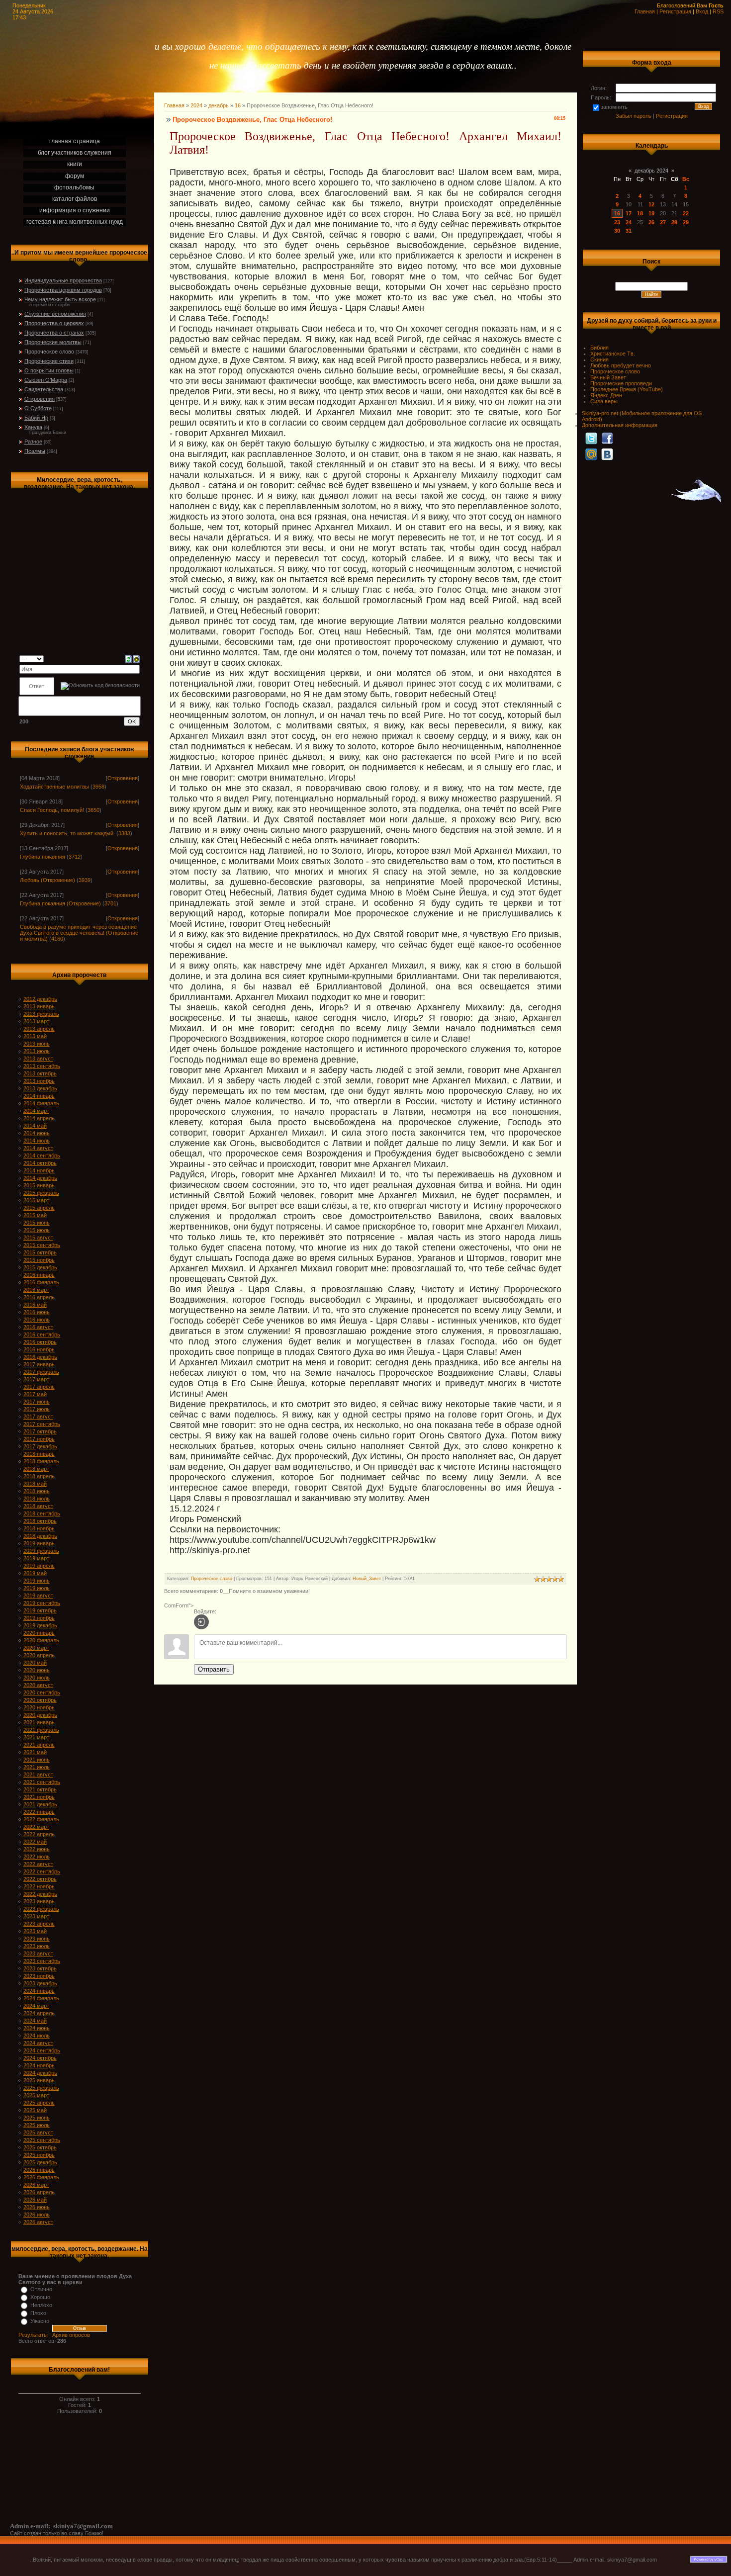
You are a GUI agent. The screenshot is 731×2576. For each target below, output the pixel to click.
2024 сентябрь (42, 2050)
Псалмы (35, 451)
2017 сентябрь (42, 1424)
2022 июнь (37, 1849)
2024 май (35, 2021)
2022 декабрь (40, 1894)
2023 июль (37, 1946)
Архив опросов (71, 2335)
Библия (599, 348)
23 (617, 222)
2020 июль (37, 1678)
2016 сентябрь (42, 1334)
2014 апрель (39, 1118)
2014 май (35, 1126)
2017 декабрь (40, 1446)
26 (651, 222)
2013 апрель (39, 1029)
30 (617, 231)
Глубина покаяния (43, 857)
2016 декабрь (40, 1357)
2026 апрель (39, 2192)
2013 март (36, 1021)
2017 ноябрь (39, 1439)
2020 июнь (37, 1670)
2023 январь (39, 1901)
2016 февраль (41, 1282)
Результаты (33, 2335)
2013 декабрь (40, 1088)
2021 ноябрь (39, 1797)
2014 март (36, 1111)
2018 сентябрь (42, 1513)
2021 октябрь (40, 1789)
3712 (75, 857)
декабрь (219, 105)
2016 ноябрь (39, 1349)
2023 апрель (39, 1924)
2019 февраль (41, 1551)
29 (686, 222)
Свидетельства (44, 389)
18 (640, 213)
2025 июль (37, 2125)
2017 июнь (37, 1402)
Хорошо (40, 2297)
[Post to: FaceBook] (607, 438)
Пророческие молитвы (53, 342)
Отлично (41, 2289)
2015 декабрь (40, 1267)
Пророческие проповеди (621, 383)
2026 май (35, 2200)
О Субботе (38, 408)
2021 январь (39, 1722)
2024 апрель (39, 2013)
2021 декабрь (40, 1804)
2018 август (38, 1506)
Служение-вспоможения (55, 314)
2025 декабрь (40, 2162)
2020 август (38, 1685)
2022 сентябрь (42, 1871)
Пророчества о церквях (54, 323)
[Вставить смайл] (137, 658)
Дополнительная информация (620, 425)
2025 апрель (39, 2103)
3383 (124, 833)
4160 (57, 939)
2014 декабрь (40, 1178)
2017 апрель (39, 1387)
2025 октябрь (40, 2147)
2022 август (38, 1864)
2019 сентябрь (42, 1603)
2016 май (35, 1305)
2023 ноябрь (39, 1976)
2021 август (38, 1775)
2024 (196, 105)
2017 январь (39, 1364)
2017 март (36, 1379)
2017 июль (37, 1409)
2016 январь (39, 1275)
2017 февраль (41, 1372)
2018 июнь (37, 1491)
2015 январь (39, 1185)
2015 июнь (37, 1223)
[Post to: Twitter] (591, 438)
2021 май (35, 1752)
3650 (93, 810)
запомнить (614, 107)
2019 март (36, 1558)
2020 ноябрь (39, 1707)
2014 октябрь (40, 1163)
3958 (98, 787)
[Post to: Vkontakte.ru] (607, 454)
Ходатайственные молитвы (54, 787)
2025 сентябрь (42, 2140)
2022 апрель (39, 1834)
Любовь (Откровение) (47, 880)
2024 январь (39, 1991)
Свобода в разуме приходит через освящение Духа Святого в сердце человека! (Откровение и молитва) (79, 933)
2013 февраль (41, 1014)
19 (651, 213)
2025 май (35, 2110)
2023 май (35, 1931)
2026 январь (39, 2170)
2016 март (36, 1290)
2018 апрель (39, 1476)
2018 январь (39, 1454)
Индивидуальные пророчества (63, 280)
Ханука (33, 427)
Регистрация (675, 11)
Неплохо (41, 2305)
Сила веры (604, 401)
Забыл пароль (634, 116)
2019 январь (39, 1543)
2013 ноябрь (39, 1081)
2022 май (35, 1842)
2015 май (35, 1215)
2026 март (36, 2185)
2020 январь (39, 1633)
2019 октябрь (40, 1610)
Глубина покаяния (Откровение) (60, 903)
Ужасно (40, 2321)
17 (629, 213)
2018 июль (37, 1499)
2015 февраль (41, 1193)
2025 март (36, 2095)
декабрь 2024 (651, 171)
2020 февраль (41, 1640)
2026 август (38, 2222)
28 (674, 222)
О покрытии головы (49, 370)
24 (629, 222)
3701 (110, 903)
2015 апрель (39, 1208)
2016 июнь (37, 1312)
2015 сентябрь (42, 1245)
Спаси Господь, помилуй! (52, 810)
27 (663, 222)
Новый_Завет (367, 1579)
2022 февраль (41, 1819)
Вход (702, 11)
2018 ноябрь (39, 1528)
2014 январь (39, 1096)
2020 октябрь (40, 1700)
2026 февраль (41, 2177)
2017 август (38, 1417)
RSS (718, 11)
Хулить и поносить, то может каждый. (67, 833)
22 (686, 213)
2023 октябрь (40, 1968)
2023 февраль (41, 1909)
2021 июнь (37, 1760)
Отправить (214, 1669)
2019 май (35, 1573)
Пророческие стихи (49, 361)
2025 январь (39, 2080)
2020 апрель (39, 1655)
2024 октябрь (40, 2058)
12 (651, 204)
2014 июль (37, 1141)
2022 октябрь (40, 1879)
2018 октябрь (40, 1521)
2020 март (36, 1648)
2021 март (36, 1737)
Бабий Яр (36, 418)
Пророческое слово (49, 352)
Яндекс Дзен (606, 395)
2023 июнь (37, 1939)
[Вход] (201, 1622)
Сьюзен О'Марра (46, 380)
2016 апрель (39, 1297)
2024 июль (37, 2036)
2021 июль (37, 1767)
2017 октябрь (40, 1431)
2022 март (36, 1827)
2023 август (38, 1954)
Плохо (38, 2313)
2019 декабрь (40, 1625)
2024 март (36, 2006)
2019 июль (37, 1588)
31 (629, 231)
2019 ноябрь (39, 1618)
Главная (645, 11)
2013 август (38, 1059)
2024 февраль (41, 1998)
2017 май (35, 1394)
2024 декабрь (40, 2073)
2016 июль (37, 1320)
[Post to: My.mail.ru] (591, 454)
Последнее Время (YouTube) (627, 389)
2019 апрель (39, 1566)
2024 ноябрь (39, 2065)
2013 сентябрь (42, 1066)
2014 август (38, 1148)
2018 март (36, 1469)
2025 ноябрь (39, 2155)
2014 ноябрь (39, 1170)
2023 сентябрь (42, 1961)
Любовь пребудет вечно (621, 365)
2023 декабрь (40, 1983)
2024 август (38, 2043)
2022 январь (39, 1812)
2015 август (38, 1238)
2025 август (38, 2132)
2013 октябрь (40, 1073)
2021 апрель (39, 1745)
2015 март (36, 1200)
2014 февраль (41, 1103)
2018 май (35, 1484)
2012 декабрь (40, 999)
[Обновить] (129, 658)
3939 (85, 880)
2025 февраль (41, 2088)
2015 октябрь (40, 1252)
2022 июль (37, 1857)
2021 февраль (41, 1730)
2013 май (35, 1036)
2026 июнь (37, 2207)
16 (238, 105)
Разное (33, 442)
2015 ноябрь (39, 1260)
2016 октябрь (40, 1342)
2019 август (38, 1596)
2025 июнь (37, 2118)
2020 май (35, 1663)
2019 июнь (37, 1581)
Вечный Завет (608, 377)
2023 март (36, 1916)
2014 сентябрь (42, 1155)
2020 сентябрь (42, 1692)
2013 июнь (37, 1044)
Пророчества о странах (54, 333)
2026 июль (37, 2215)
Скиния (599, 359)
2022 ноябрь (39, 1886)
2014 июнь (37, 1133)
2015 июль (37, 1230)
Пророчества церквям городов (63, 290)
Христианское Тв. (613, 354)
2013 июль (37, 1051)
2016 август (38, 1327)
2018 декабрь (40, 1536)
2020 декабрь (40, 1715)
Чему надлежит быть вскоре (60, 299)
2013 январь (39, 1006)
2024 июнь (37, 2028)
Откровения (40, 399)
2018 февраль (41, 1461)
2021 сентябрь (42, 1782)
